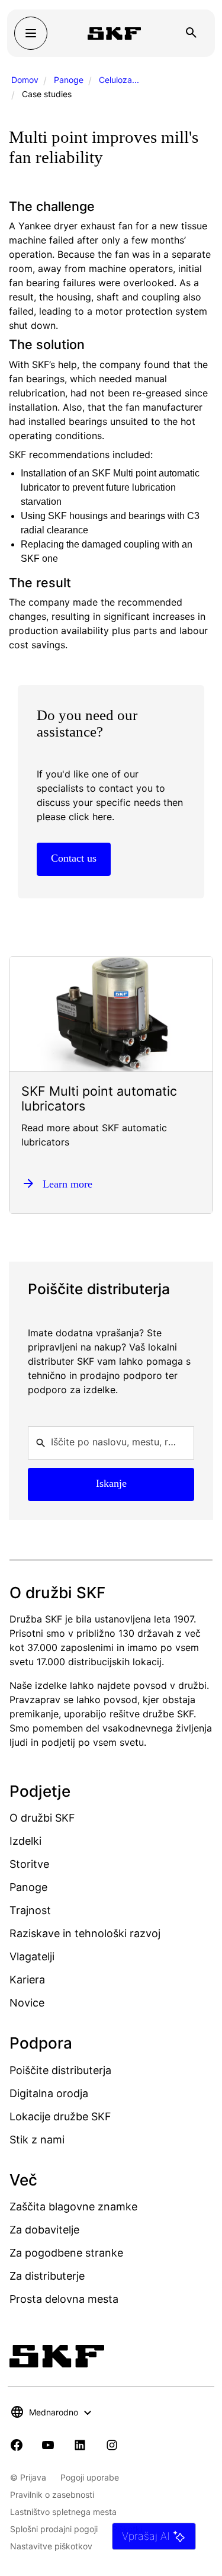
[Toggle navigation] (31, 33)
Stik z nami (37, 2140)
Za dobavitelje (44, 2230)
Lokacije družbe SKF (60, 2116)
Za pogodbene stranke (66, 2253)
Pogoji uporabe (90, 2477)
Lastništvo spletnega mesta (63, 2512)
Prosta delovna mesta (64, 2299)
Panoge (69, 80)
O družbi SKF (42, 1818)
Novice (27, 2003)
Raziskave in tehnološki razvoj (85, 1933)
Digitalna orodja (49, 2093)
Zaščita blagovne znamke (73, 2207)
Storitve (29, 1864)
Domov (25, 80)
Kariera (27, 1980)
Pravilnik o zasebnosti (52, 2495)
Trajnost (30, 1910)
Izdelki (25, 1841)
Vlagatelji (32, 1956)
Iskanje (111, 1483)
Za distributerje (47, 2276)
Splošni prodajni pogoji (54, 2529)
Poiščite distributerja (60, 2070)
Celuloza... (119, 80)
